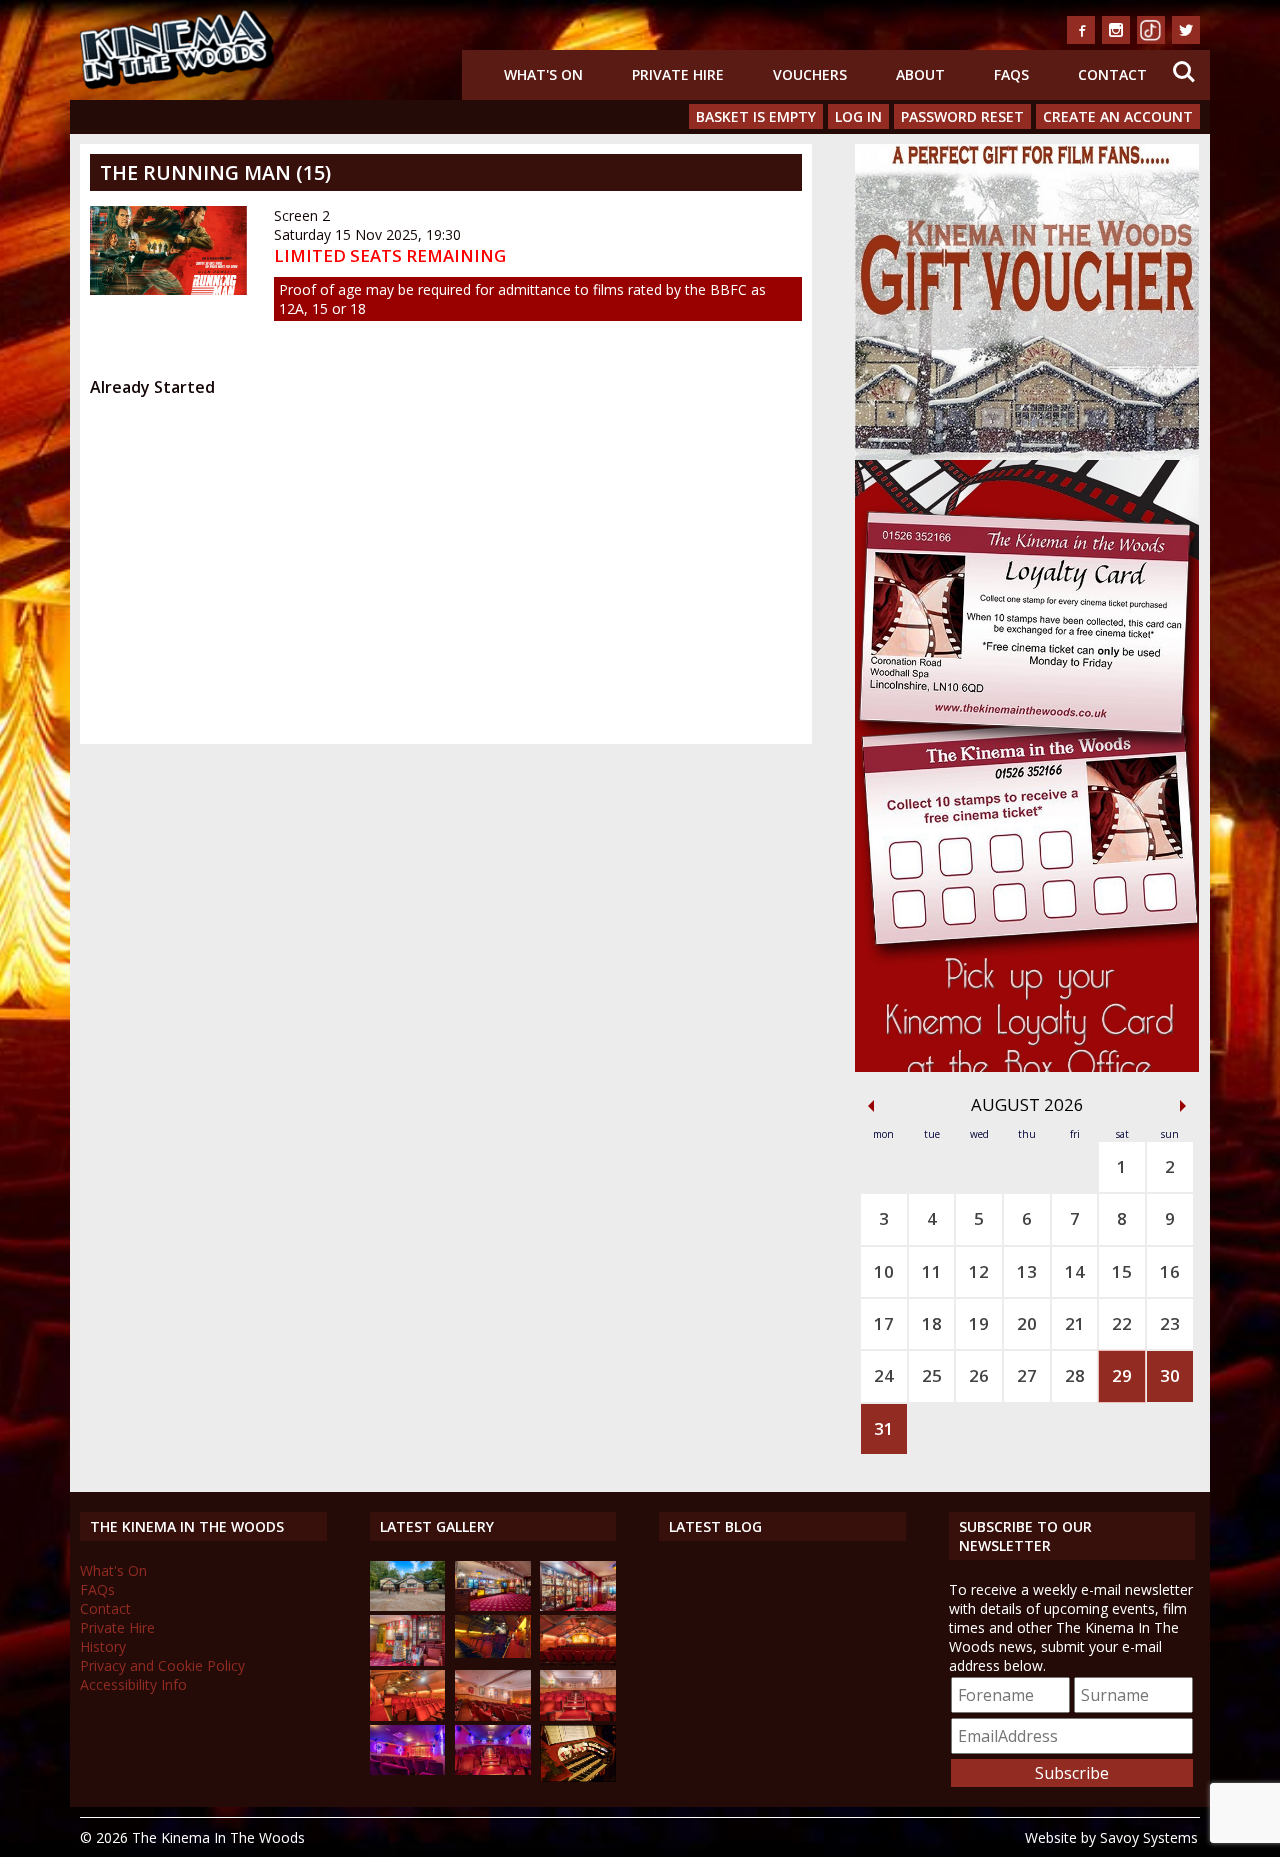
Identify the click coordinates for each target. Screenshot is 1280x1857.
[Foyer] (493, 1605)
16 (1170, 1271)
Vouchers (810, 74)
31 (884, 1428)
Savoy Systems (1149, 1837)
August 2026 (1027, 1104)
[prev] (871, 1106)
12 (979, 1271)
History (103, 1646)
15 (1122, 1271)
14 (1075, 1271)
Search (1184, 59)
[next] (1183, 1106)
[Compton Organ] (578, 1776)
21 (1075, 1323)
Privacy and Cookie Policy (162, 1665)
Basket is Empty (756, 116)
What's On (543, 74)
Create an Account (1118, 116)
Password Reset (962, 116)
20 (1027, 1323)
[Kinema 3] (408, 1769)
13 (1027, 1271)
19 (979, 1323)
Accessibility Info (133, 1684)
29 (1122, 1375)
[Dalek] (408, 1660)
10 (884, 1271)
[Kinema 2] (493, 1715)
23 (1170, 1323)
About (920, 74)
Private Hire (678, 74)
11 (932, 1271)
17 (884, 1323)
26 (979, 1375)
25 (932, 1375)
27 (1027, 1375)
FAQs (1011, 74)
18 (932, 1323)
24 (884, 1375)
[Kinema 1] (493, 1652)
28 (1075, 1375)
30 (1170, 1375)
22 (1122, 1323)
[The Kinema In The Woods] (408, 1605)
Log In (858, 116)
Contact (1112, 74)
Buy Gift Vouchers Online (1022, 158)
